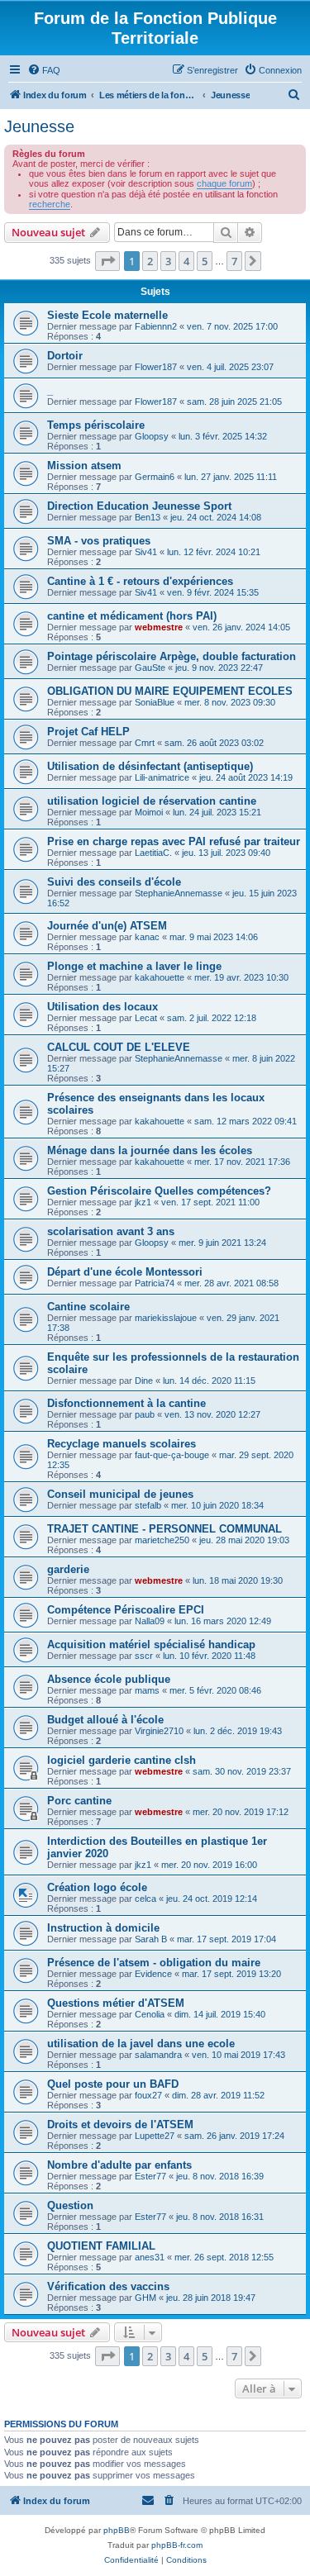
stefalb (148, 1505)
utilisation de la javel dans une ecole (141, 2044)
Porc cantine (79, 1801)
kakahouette (160, 977)
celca (145, 1899)
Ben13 (148, 517)
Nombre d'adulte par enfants (119, 2165)
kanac (147, 937)
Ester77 (150, 2176)
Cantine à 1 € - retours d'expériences (140, 581)
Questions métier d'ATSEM (116, 2003)
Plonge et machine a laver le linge (134, 966)
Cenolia (150, 2014)
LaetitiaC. (153, 853)
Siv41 (146, 552)
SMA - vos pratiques (99, 541)
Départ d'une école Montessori (125, 1272)
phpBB (117, 2530)
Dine (144, 1381)
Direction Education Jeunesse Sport (139, 506)
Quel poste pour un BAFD (113, 2084)
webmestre (159, 627)
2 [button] (150, 261)
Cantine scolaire (88, 1307)
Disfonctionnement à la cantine (126, 1403)
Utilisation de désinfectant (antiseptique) (150, 766)
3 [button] (168, 261)
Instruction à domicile (103, 1928)
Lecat (146, 1018)
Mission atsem (84, 466)
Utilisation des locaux (103, 1007)
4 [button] (186, 261)
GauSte (150, 668)
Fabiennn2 (156, 326)
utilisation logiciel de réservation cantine (152, 801)
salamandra (158, 2055)
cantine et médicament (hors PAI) (132, 616)
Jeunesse (39, 126)
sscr (144, 1656)
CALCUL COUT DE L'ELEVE (119, 1047)
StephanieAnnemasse (179, 893)
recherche (50, 204)
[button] (107, 261)
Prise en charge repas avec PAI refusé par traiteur (174, 841)
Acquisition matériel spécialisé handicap (151, 1644)
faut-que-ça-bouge (172, 1455)
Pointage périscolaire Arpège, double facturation (172, 656)
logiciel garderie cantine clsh (122, 1760)
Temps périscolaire (96, 425)
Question (70, 2205)
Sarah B (151, 1939)
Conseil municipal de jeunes (120, 1494)
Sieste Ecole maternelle (107, 315)
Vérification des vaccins (108, 2286)
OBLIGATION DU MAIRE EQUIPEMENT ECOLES (170, 691)
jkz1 (143, 1202)
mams (147, 1690)
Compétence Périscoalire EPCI (126, 1610)
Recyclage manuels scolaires (122, 1444)
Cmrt (145, 743)
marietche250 (162, 1540)
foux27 (148, 2095)
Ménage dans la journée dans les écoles (150, 1150)
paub (145, 1414)
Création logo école (97, 1887)
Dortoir (65, 356)
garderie (68, 1569)
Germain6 (155, 477)
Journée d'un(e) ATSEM (107, 926)
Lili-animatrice (162, 777)
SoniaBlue (155, 702)
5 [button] (205, 261)
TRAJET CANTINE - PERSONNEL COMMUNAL (165, 1529)
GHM (145, 2298)
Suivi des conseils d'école (114, 882)
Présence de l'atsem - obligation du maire (154, 1963)
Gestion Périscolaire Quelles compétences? (159, 1191)
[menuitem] (44, 70)
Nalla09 (150, 1621)
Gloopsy (152, 436)
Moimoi (149, 812)
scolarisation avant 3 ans (111, 1231)
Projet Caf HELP (88, 732)
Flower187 (156, 367)
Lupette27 (155, 2136)
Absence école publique (109, 1679)
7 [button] (234, 261)
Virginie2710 (159, 1731)
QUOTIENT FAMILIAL (101, 2246)
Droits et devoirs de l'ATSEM (120, 2124)
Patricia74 (155, 1283)
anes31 (150, 2257)
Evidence (153, 1974)
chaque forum (224, 183)
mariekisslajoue (166, 1318)
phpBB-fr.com (177, 2545)
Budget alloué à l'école (105, 1720)
